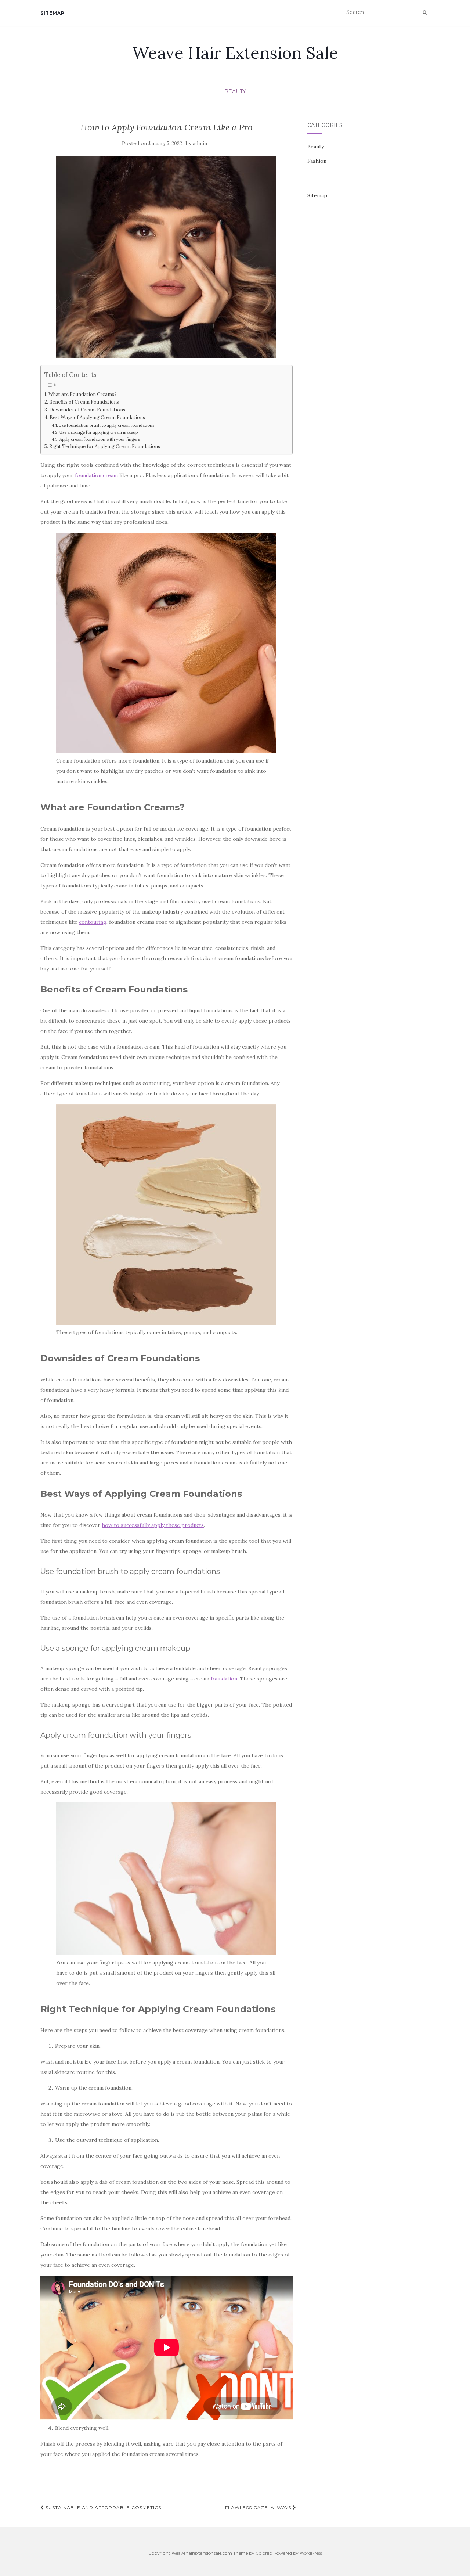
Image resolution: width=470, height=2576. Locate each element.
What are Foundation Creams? (83, 394)
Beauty (235, 91)
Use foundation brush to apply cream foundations (107, 425)
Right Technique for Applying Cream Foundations (105, 446)
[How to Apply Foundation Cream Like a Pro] (167, 257)
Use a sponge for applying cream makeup (99, 432)
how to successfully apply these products (153, 1525)
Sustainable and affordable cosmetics (103, 2507)
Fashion (317, 161)
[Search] (425, 12)
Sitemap (53, 13)
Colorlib (264, 2553)
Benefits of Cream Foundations (85, 402)
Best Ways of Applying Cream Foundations (98, 417)
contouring (93, 922)
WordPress (311, 2553)
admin (200, 143)
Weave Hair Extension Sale (235, 53)
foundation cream (96, 475)
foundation (224, 1679)
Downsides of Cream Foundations (87, 410)
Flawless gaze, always (259, 2507)
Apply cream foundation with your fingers (100, 439)
